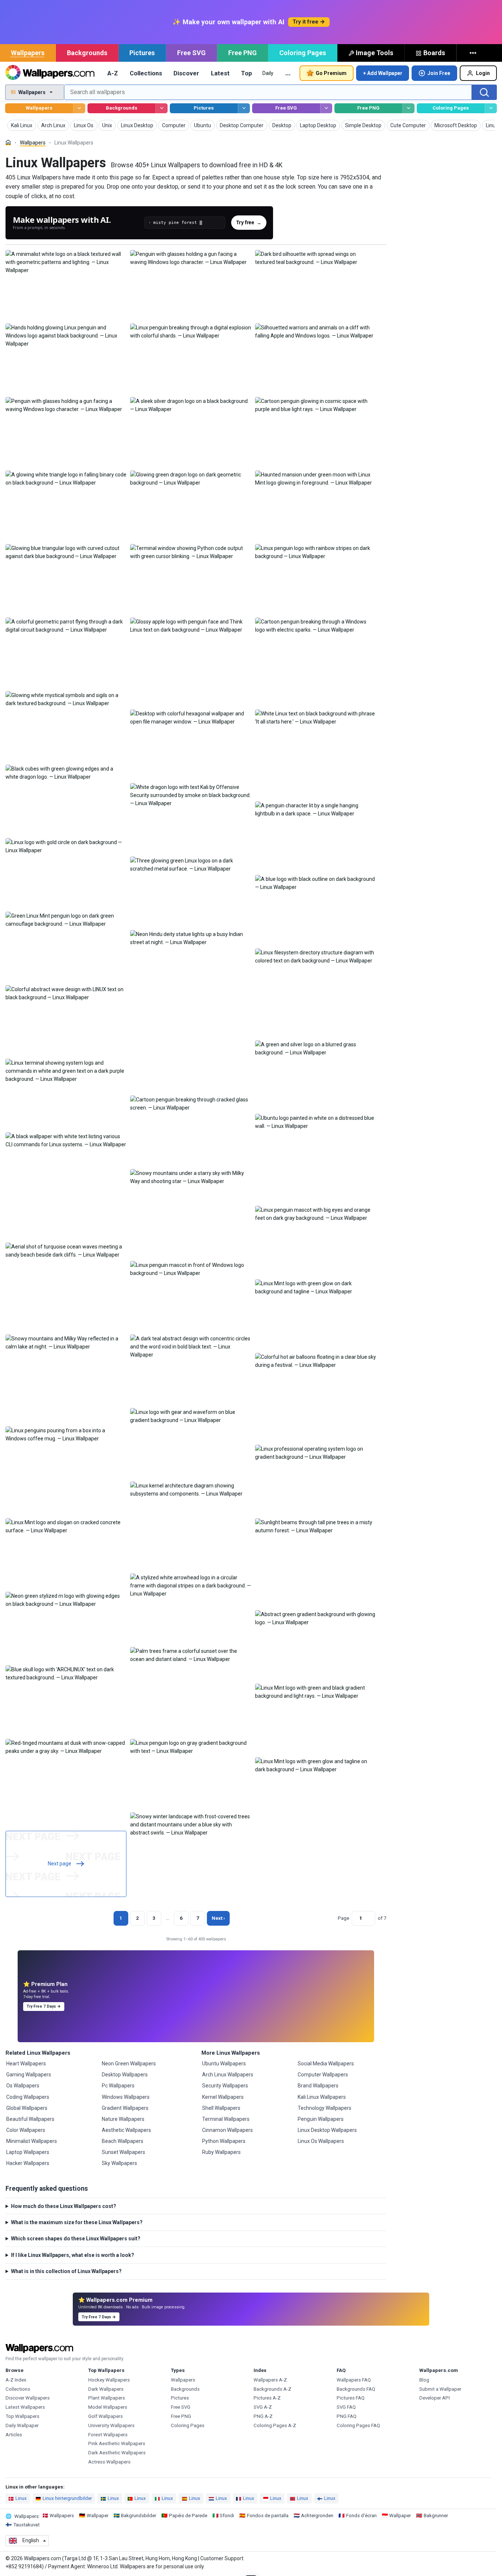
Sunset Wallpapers (123, 2152)
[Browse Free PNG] (408, 108)
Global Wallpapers (27, 2108)
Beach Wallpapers (123, 2141)
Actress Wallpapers (109, 2462)
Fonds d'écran (361, 2516)
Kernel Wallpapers (223, 2097)
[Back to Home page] (50, 73)
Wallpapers (28, 53)
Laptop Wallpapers (28, 2152)
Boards (434, 53)
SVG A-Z (263, 2407)
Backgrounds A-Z (272, 2389)
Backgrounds (87, 53)
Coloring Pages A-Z (275, 2425)
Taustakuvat (26, 2525)
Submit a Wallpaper (440, 2389)
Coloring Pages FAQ (358, 2425)
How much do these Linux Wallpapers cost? (64, 2206)
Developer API (435, 2398)
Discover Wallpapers (28, 2398)
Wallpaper (98, 2516)
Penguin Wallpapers (321, 2119)
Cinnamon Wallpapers (227, 2130)
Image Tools (374, 53)
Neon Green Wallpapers (129, 2064)
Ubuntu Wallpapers (224, 2064)
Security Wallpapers (225, 2086)
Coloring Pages (303, 53)
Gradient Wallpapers (125, 2108)
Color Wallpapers (26, 2130)
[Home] (8, 142)
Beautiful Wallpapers (30, 2119)
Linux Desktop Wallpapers (327, 2130)
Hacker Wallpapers (28, 2163)
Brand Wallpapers (318, 2086)
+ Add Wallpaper (383, 73)
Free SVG (191, 53)
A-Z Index (16, 2380)
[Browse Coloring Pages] (491, 108)
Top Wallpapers (22, 2416)
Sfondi (227, 2516)
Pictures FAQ (351, 2398)
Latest (220, 73)
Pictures (142, 53)
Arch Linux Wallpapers (228, 2075)
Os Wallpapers (23, 2086)
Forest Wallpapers (108, 2435)
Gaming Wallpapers (29, 2075)
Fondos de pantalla (268, 2516)
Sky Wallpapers (119, 2163)
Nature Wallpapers (123, 2119)
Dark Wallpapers (106, 2389)
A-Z (113, 73)
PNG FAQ (347, 2416)
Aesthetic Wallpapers (126, 2130)
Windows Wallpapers (126, 2097)
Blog (424, 2380)
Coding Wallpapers (28, 2097)
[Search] (484, 92)
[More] (474, 53)
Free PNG (243, 53)
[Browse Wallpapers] (79, 108)
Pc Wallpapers (118, 2086)
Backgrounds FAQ (356, 2389)
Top (247, 73)
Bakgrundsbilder (139, 2516)
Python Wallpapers (224, 2141)
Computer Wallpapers (323, 2075)
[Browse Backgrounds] (162, 108)
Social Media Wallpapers (326, 2064)
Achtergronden (317, 2516)
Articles (14, 2435)
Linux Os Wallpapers (321, 2141)
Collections (146, 73)
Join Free (439, 73)
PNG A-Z (263, 2416)
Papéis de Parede (188, 2516)
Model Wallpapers (108, 2407)
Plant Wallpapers (107, 2398)
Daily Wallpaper (22, 2425)
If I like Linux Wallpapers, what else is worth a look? (73, 2255)
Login (483, 73)
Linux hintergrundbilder (67, 2498)
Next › (218, 1918)
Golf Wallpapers (105, 2416)
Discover (186, 73)
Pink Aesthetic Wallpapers (117, 2443)
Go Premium (331, 73)
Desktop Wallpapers (125, 2075)
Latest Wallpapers (25, 2407)
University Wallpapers (111, 2425)
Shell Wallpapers (221, 2108)
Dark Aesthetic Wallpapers (117, 2453)
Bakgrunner (436, 2516)
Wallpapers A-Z (270, 2380)
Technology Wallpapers (324, 2108)
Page (343, 1918)
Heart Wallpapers (26, 2064)
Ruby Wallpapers (221, 2152)
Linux (21, 2498)
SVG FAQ (346, 2407)
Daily (268, 73)
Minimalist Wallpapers (32, 2141)
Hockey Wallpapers (109, 2380)
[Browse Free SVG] (326, 108)
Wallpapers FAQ (354, 2380)
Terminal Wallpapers (226, 2119)
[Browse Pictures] (244, 108)
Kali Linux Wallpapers (322, 2097)
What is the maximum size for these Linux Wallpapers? (77, 2222)
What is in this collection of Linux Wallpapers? (66, 2271)
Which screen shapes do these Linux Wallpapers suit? (76, 2239)
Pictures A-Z (267, 2398)
